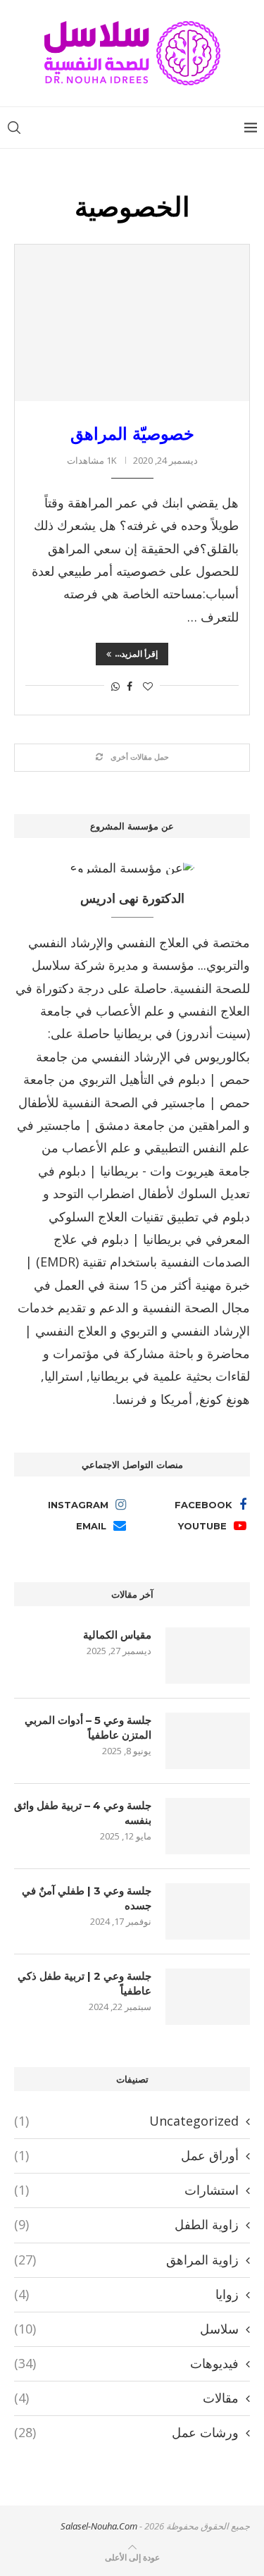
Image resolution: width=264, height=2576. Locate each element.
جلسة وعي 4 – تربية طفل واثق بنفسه (83, 1813)
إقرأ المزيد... (136, 654)
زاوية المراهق (126, 2260)
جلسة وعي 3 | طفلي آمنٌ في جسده (87, 1898)
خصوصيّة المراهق (132, 433)
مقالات (126, 2398)
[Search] (14, 128)
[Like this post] (148, 686)
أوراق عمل (126, 2155)
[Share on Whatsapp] (115, 686)
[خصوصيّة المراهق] (132, 323)
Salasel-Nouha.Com (99, 2526)
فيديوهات (126, 2363)
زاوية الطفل (126, 2224)
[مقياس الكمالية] (208, 1656)
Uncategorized (126, 2121)
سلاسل (126, 2329)
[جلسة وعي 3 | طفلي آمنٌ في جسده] (208, 1911)
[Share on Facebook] (130, 686)
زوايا (126, 2294)
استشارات (126, 2190)
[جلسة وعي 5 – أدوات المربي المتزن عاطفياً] (208, 1741)
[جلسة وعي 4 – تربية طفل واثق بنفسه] (208, 1826)
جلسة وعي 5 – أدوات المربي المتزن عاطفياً (88, 1727)
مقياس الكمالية (117, 1635)
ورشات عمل (126, 2432)
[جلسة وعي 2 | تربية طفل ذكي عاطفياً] (208, 1997)
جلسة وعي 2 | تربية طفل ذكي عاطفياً (84, 1983)
